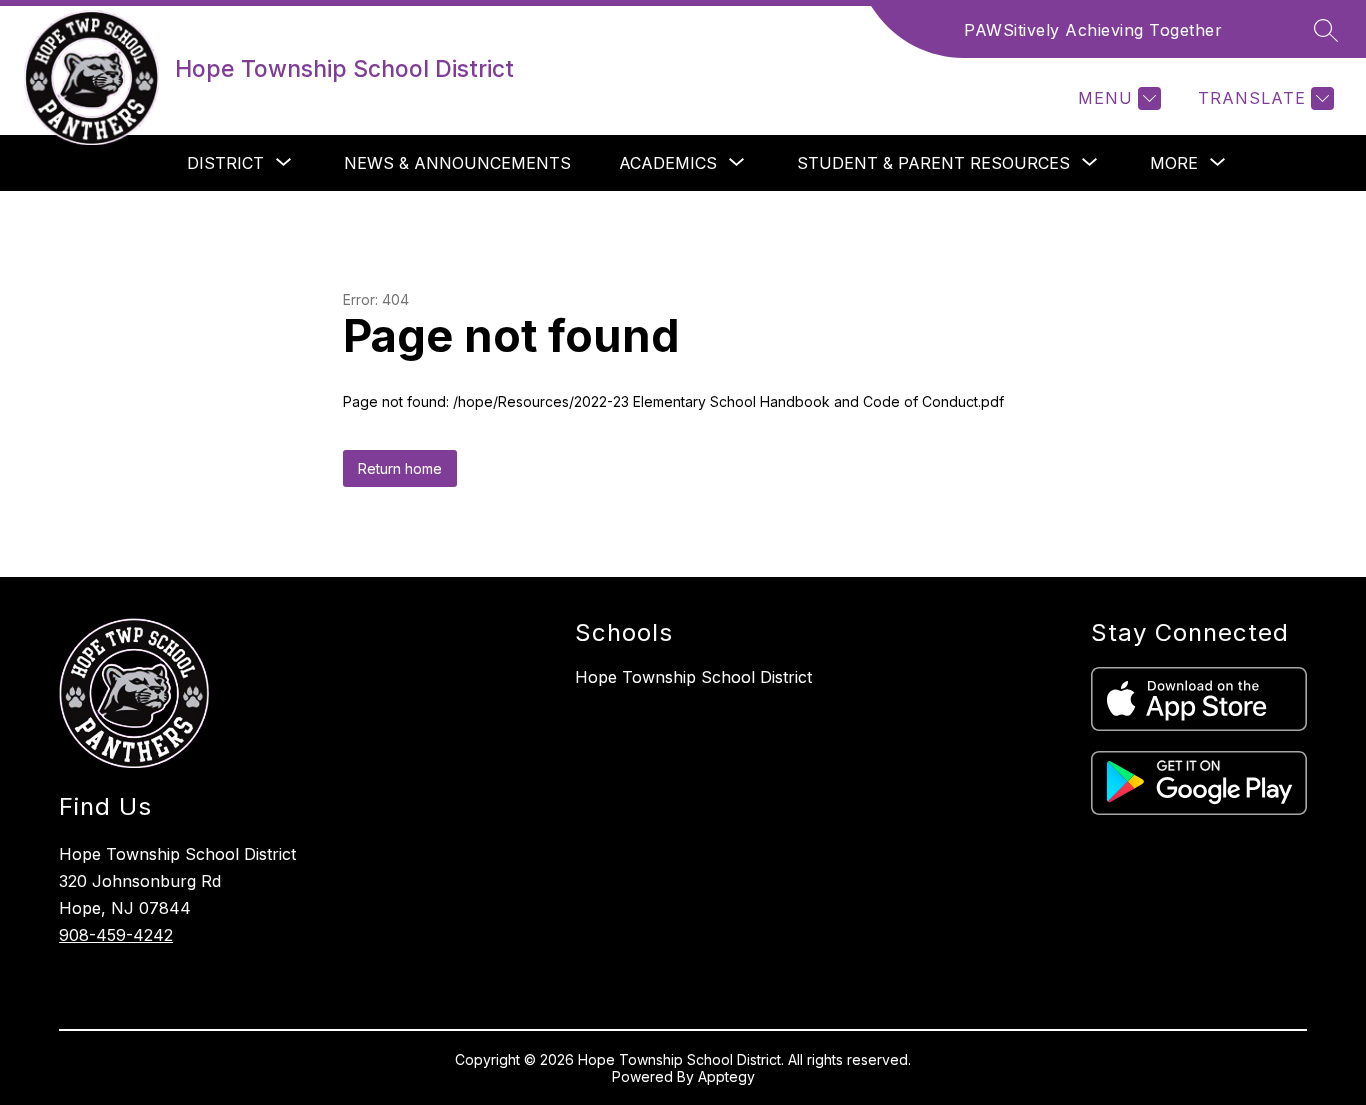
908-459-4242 (116, 935)
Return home (400, 468)
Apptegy (726, 1076)
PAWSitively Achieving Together (1093, 30)
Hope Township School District (693, 677)
